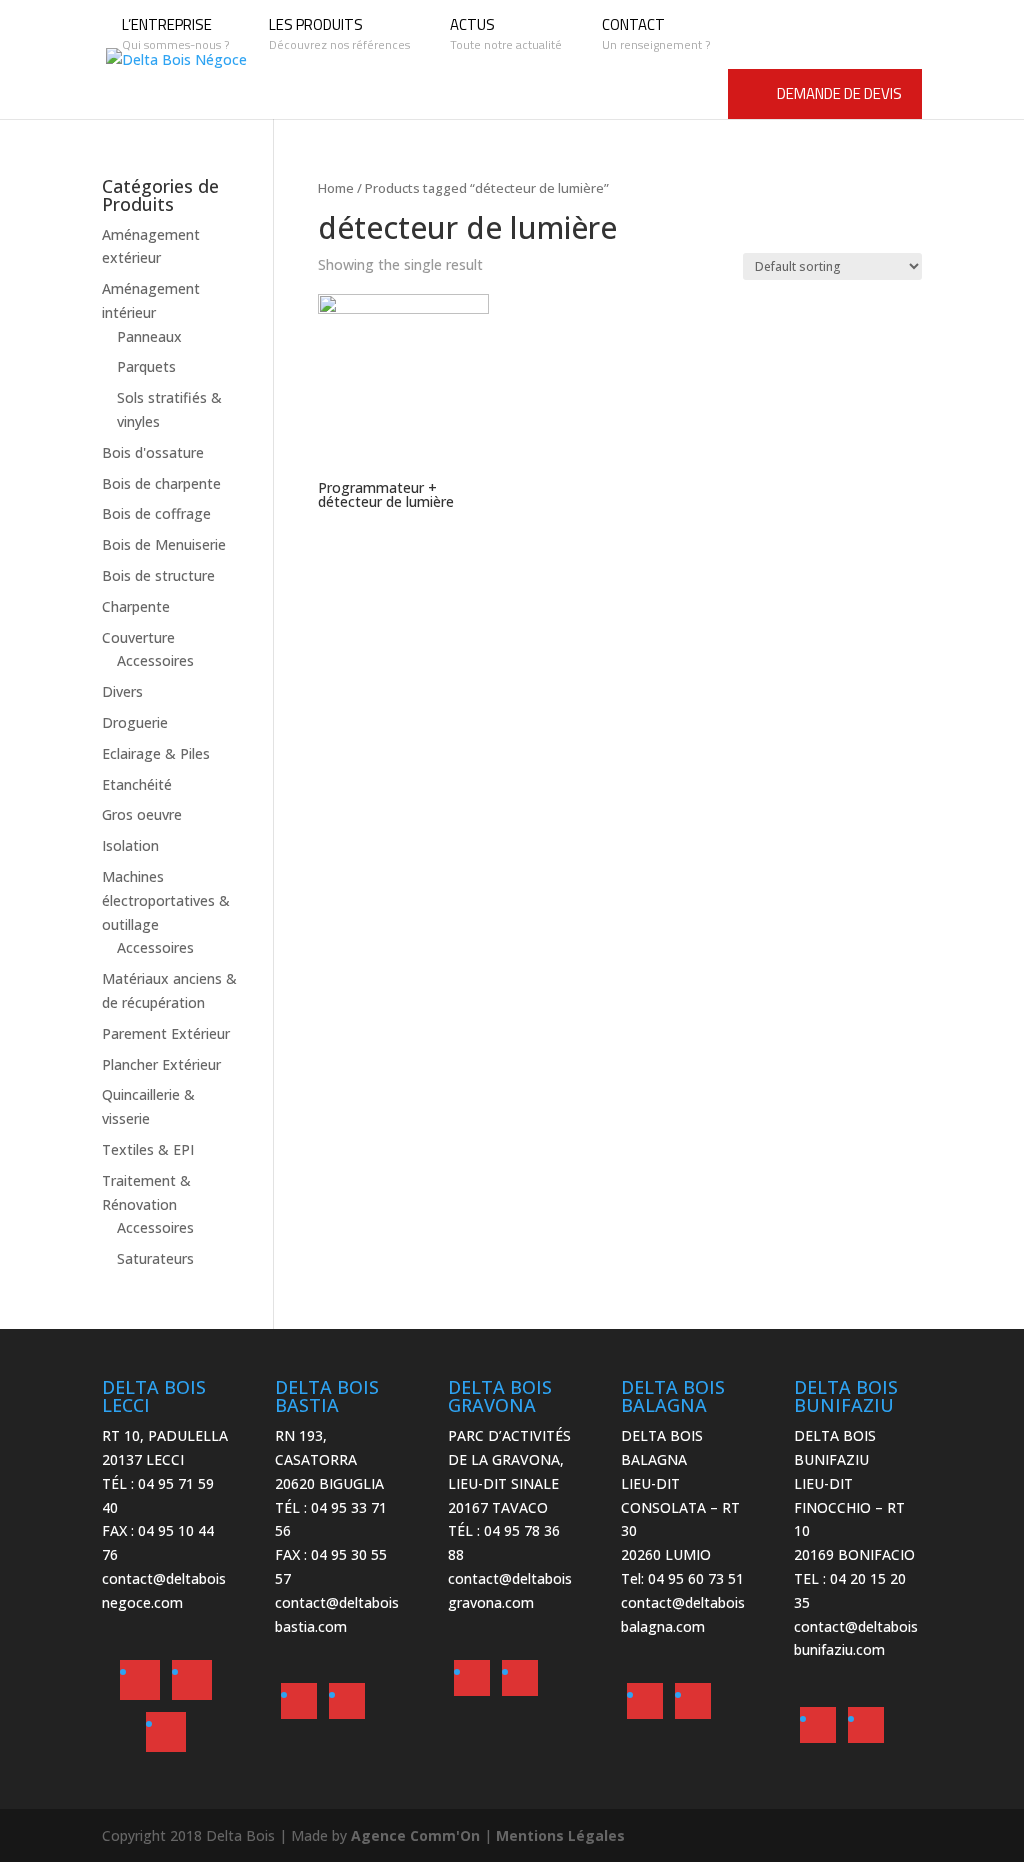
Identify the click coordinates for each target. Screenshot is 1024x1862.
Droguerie (135, 722)
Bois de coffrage (156, 513)
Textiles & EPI (148, 1149)
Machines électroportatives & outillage (166, 900)
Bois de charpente (161, 483)
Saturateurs (155, 1258)
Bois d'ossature (153, 452)
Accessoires (155, 660)
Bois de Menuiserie (164, 544)
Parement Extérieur (166, 1033)
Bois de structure (158, 575)
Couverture (138, 637)
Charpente (136, 606)
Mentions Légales (560, 1835)
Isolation (130, 845)
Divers (122, 691)
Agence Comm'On (415, 1835)
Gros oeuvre (142, 814)
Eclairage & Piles (156, 753)
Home (336, 188)
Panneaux (149, 336)
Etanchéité (137, 784)
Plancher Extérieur (161, 1064)
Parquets (146, 366)
